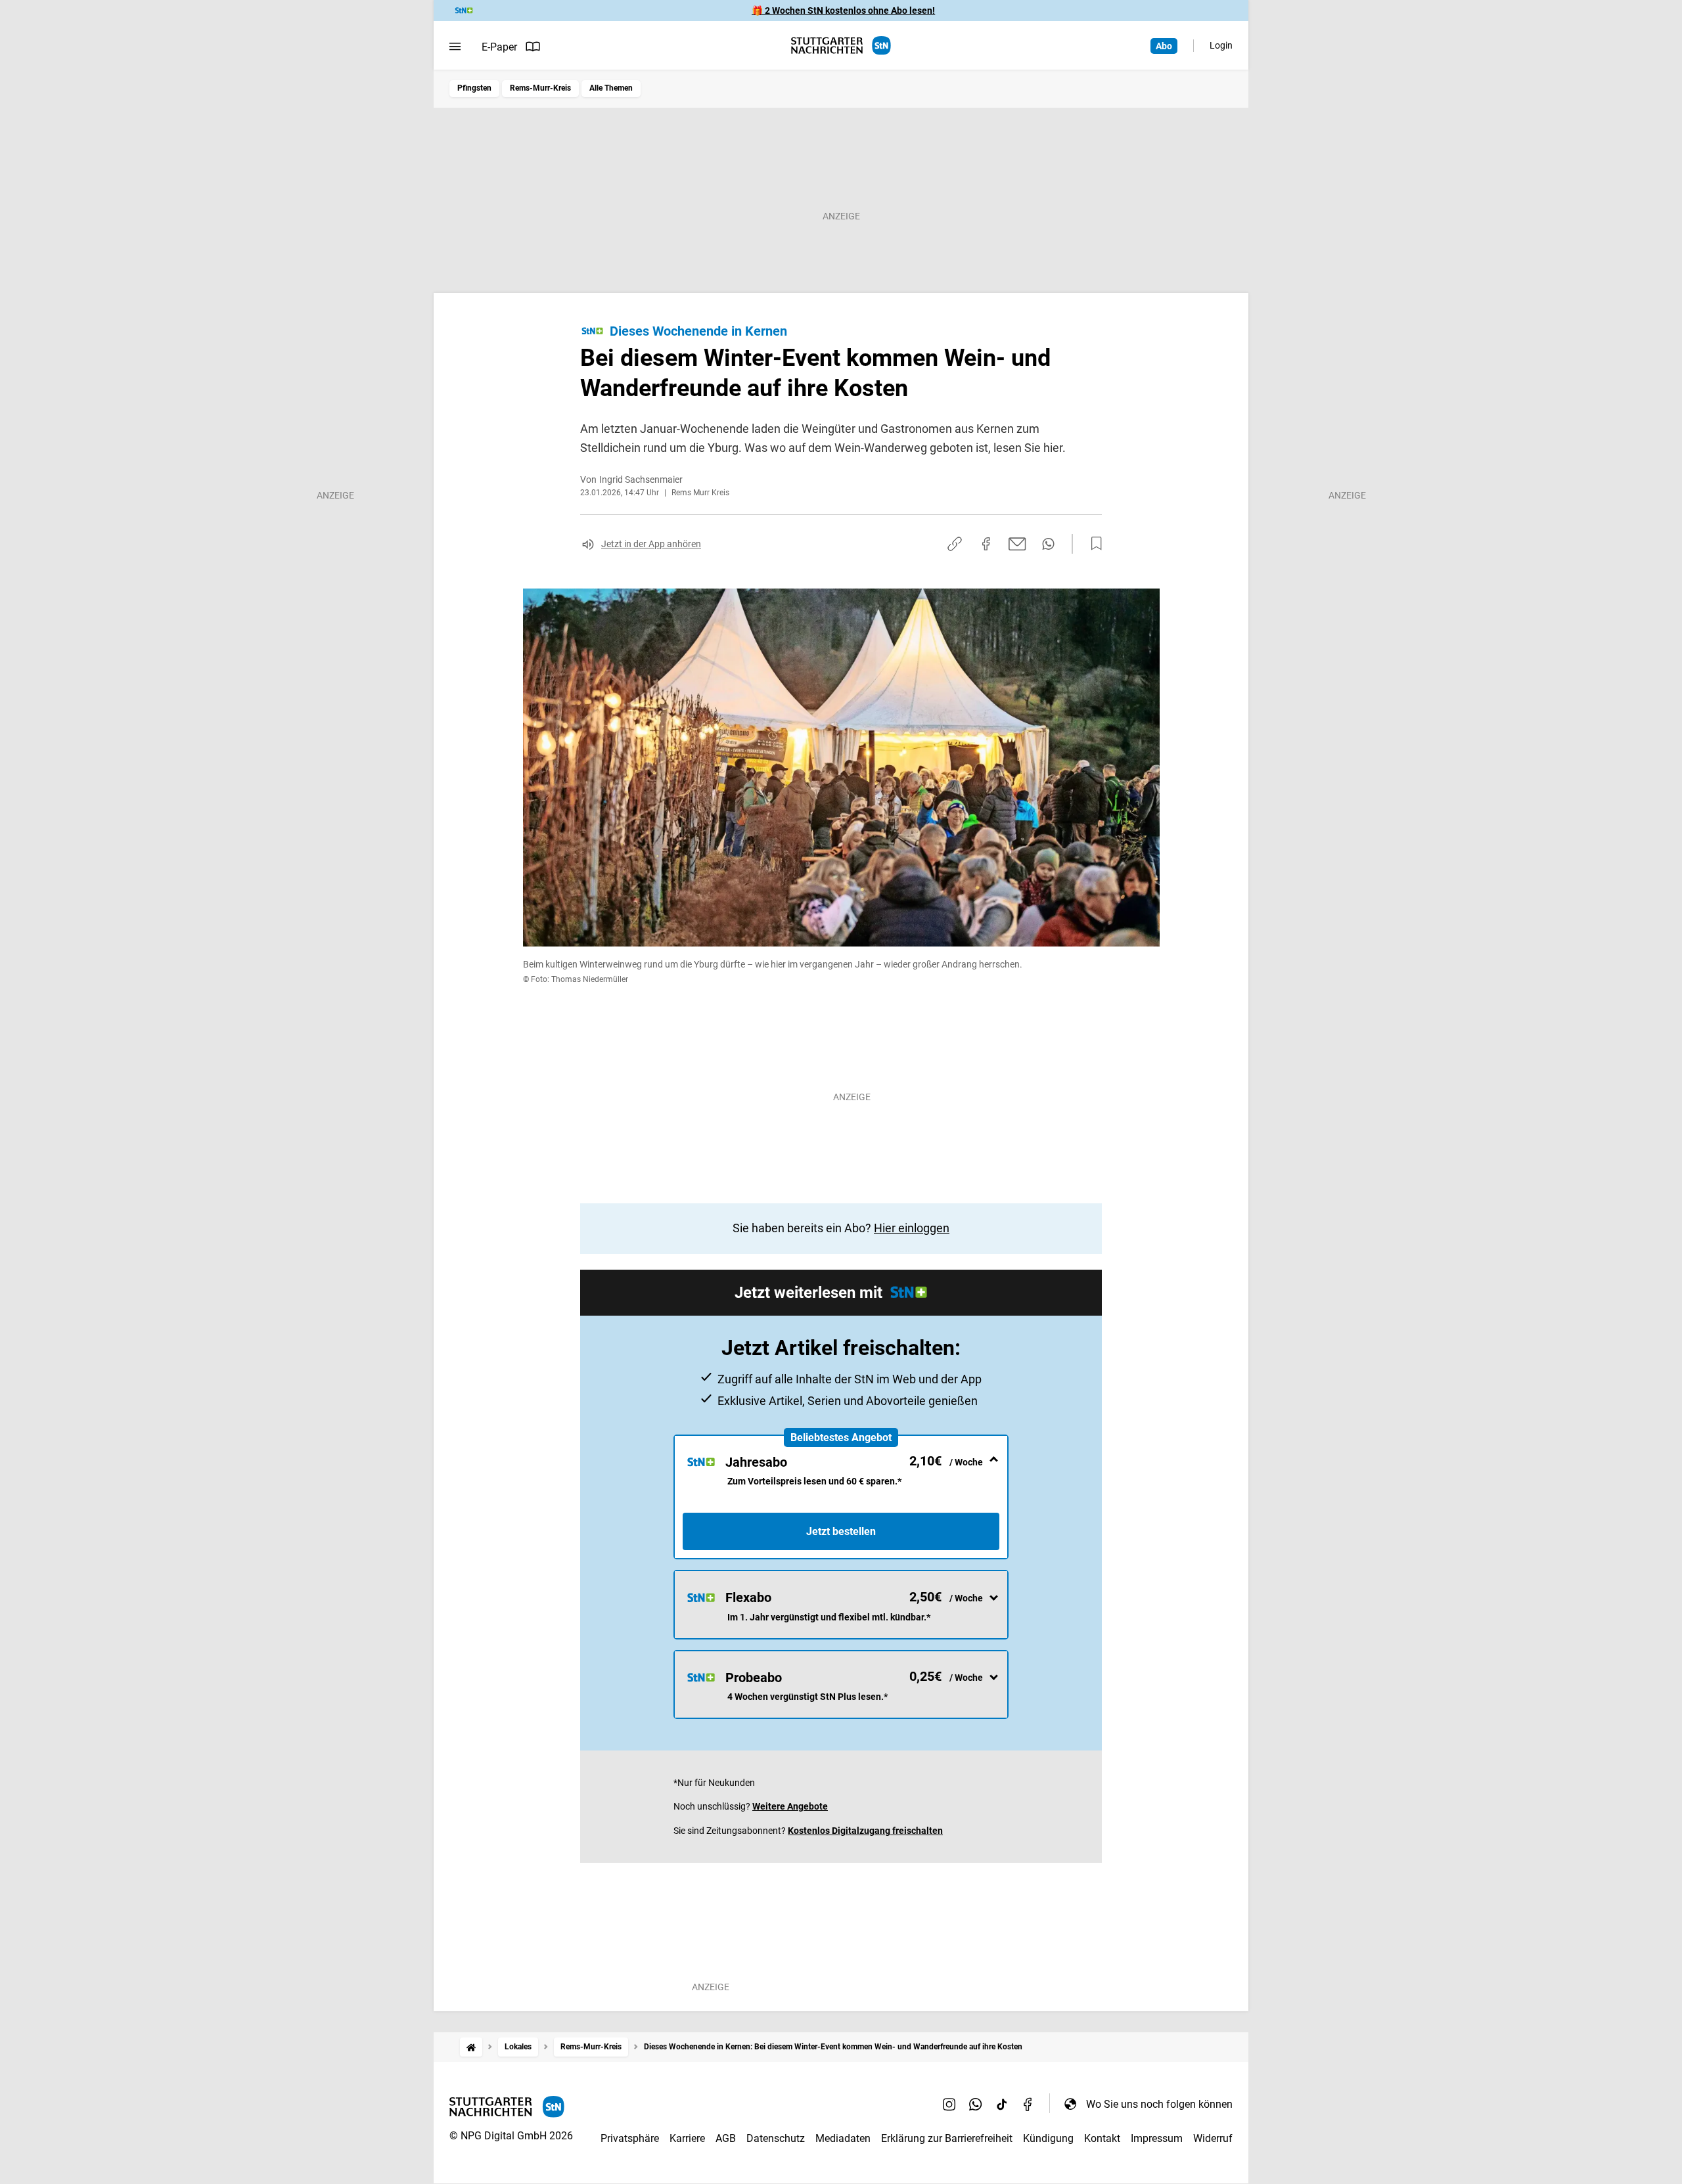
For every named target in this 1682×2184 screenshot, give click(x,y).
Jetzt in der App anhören (651, 544)
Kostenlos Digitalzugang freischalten (865, 1831)
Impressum (1157, 2138)
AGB (726, 2138)
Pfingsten (474, 88)
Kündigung (1048, 2138)
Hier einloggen (912, 1228)
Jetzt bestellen (841, 1531)
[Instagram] (949, 2104)
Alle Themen (611, 88)
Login (1221, 45)
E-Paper (499, 47)
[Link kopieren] (955, 544)
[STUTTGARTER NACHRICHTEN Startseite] (841, 46)
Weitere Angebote (790, 1806)
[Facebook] (1028, 2104)
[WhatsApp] (976, 2104)
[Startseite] (471, 2047)
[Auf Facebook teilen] (986, 544)
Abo (1164, 46)
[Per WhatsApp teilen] (1048, 544)
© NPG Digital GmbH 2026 (511, 2136)
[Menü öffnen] (455, 47)
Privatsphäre (630, 2138)
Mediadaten (843, 2138)
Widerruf (1213, 2138)
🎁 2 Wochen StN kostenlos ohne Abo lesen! (843, 11)
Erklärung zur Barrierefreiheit (947, 2138)
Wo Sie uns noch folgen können (1159, 2104)
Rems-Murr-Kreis (540, 88)
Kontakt (1102, 2138)
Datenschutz (776, 2138)
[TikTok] (1002, 2104)
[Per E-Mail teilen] (1017, 544)
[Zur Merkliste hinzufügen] (1093, 544)
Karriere (687, 2138)
